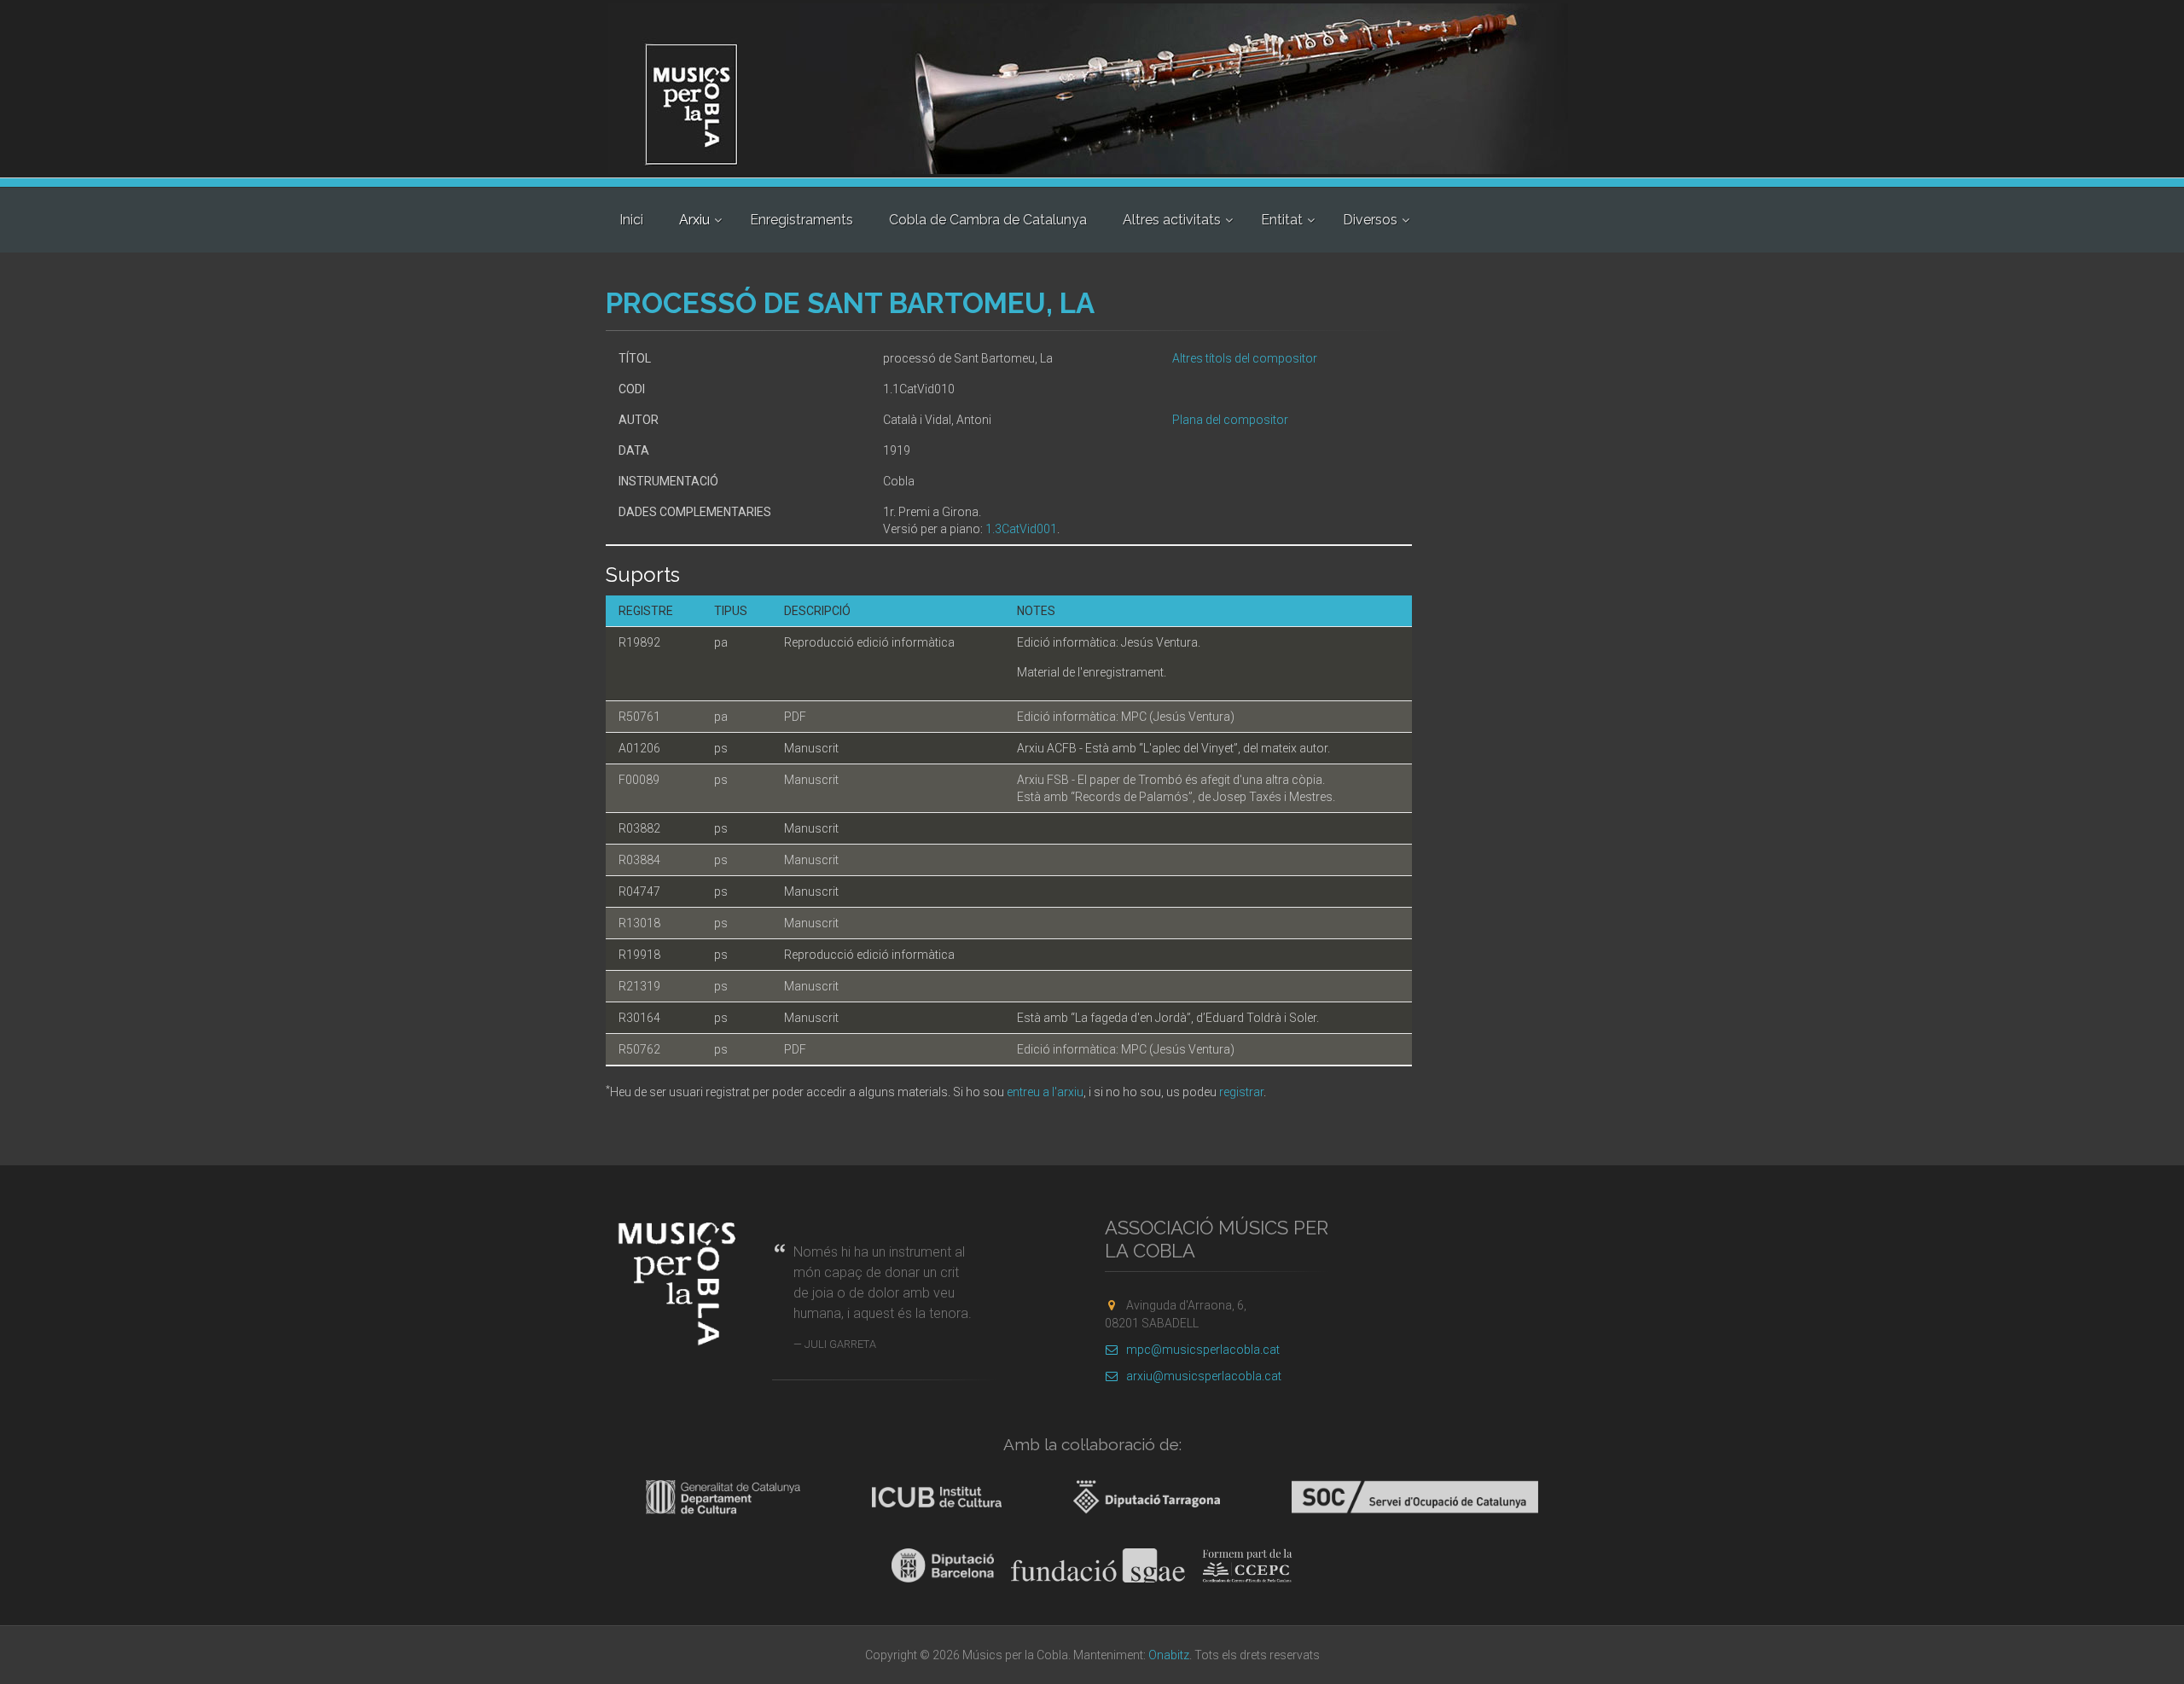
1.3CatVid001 (1021, 529)
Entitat (1282, 220)
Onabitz (1169, 1655)
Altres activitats (1172, 220)
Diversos (1370, 220)
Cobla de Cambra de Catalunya (988, 220)
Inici (631, 220)
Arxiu (694, 220)
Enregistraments (802, 220)
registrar (1241, 1092)
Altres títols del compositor (1245, 358)
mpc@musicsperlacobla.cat (1203, 1350)
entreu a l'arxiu (1045, 1092)
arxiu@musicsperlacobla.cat (1204, 1376)
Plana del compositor (1230, 420)
